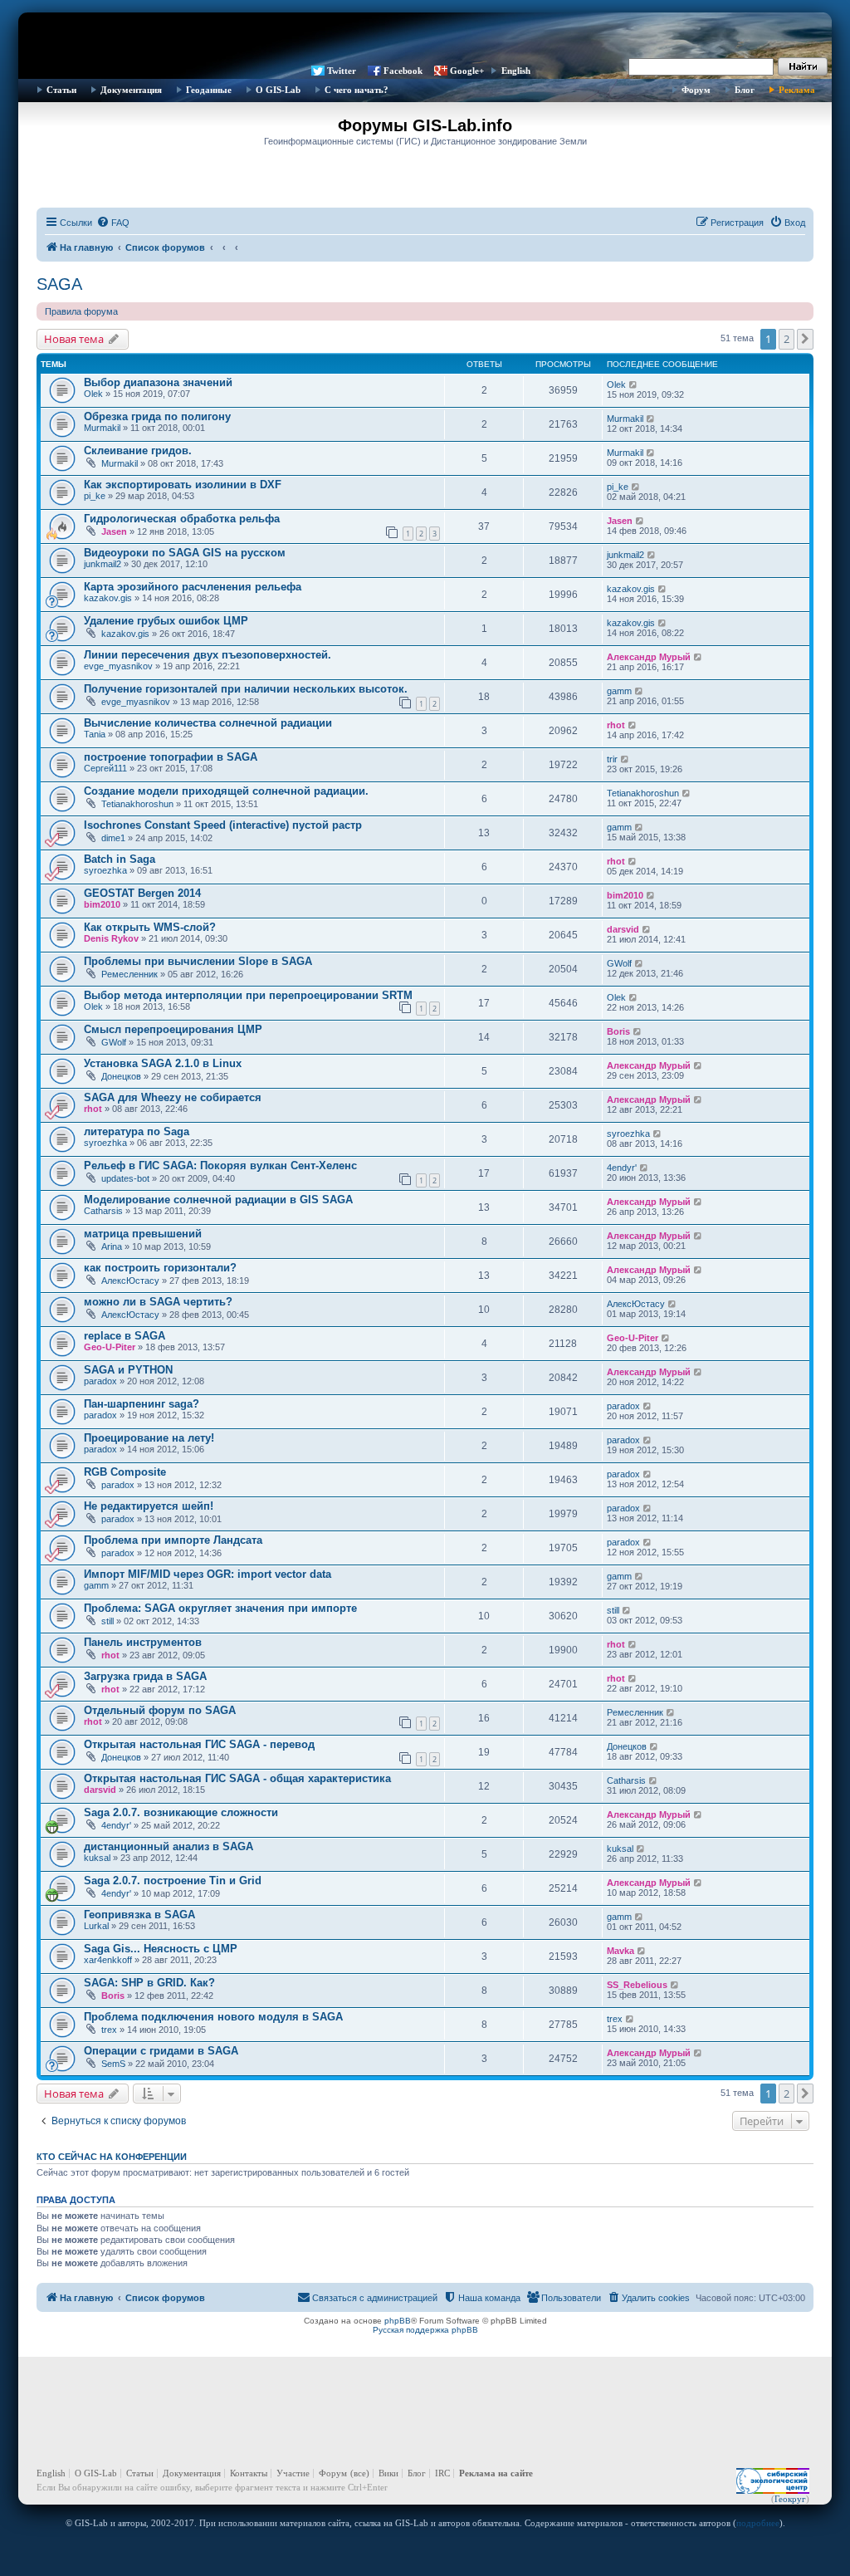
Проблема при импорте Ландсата (173, 1540)
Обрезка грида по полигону (157, 416)
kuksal (97, 1858)
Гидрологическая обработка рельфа (182, 519)
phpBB (398, 2321)
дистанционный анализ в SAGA (169, 1846)
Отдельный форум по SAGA (160, 1710)
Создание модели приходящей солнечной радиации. (226, 791)
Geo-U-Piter (110, 1347)
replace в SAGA (125, 1336)
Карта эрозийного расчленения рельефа (193, 587)
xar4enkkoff (108, 1960)
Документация (131, 90)
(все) (360, 2473)
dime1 (113, 838)
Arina (112, 1246)
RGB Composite (125, 1472)
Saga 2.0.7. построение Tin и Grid (173, 1881)
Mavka (620, 1951)
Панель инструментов (143, 1642)
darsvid (623, 929)
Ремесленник (129, 974)
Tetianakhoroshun (137, 804)
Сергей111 (105, 768)
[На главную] (425, 37)
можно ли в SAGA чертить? (158, 1302)
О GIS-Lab (278, 90)
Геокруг (790, 2499)
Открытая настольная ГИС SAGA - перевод (199, 1744)
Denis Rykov (111, 938)
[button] (805, 339)
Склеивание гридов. (138, 451)
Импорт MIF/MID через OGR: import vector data (208, 1574)
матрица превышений (143, 1234)
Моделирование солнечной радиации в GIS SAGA (218, 1200)
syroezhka (105, 870)
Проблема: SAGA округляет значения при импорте (220, 1608)
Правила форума (81, 311)
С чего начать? (357, 90)
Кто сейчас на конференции (112, 2157)
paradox (100, 1381)
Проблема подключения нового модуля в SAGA (213, 2017)
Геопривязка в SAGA (139, 1915)
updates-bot (125, 1178)
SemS (113, 2064)
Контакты (249, 2473)
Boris (618, 1031)
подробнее (758, 2523)
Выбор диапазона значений (158, 382)
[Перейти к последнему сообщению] (634, 384)
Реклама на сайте (496, 2473)
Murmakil (102, 428)
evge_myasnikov (118, 666)
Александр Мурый (649, 657)
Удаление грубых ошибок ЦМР (166, 621)
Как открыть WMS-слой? (150, 927)
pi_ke (95, 496)
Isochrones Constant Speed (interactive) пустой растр (223, 825)
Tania (95, 734)
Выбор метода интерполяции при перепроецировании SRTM (248, 995)
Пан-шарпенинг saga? (142, 1404)
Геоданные (209, 90)
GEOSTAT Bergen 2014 (142, 893)
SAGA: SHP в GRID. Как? (149, 1983)
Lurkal (96, 1926)
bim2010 (102, 904)
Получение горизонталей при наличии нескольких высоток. (246, 689)
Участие (293, 2473)
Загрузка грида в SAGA (145, 1676)
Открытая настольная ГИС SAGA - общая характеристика (237, 1778)
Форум (696, 90)
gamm (619, 691)
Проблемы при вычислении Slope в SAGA (198, 961)
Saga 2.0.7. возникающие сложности (181, 1812)
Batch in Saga (120, 859)
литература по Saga (137, 1131)
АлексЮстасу (130, 1281)
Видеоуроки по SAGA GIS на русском (185, 553)
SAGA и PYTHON (128, 1370)
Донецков (121, 1076)
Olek (93, 394)
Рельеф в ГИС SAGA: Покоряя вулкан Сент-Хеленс (220, 1166)
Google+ (467, 71)
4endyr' (622, 1168)
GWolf (619, 963)
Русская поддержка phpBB (425, 2330)
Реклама (797, 90)
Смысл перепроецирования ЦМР (173, 1029)
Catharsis (103, 1211)
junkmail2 (103, 564)
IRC (442, 2473)
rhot (616, 725)
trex (109, 2030)
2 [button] (786, 339)
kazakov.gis (108, 598)
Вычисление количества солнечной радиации (208, 723)
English (516, 71)
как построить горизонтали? (160, 1268)
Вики (388, 2473)
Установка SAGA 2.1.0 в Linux (163, 1063)
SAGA (59, 284)
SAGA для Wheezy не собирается (173, 1097)
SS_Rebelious (637, 1985)
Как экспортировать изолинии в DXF (183, 485)
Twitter (342, 71)
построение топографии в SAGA (171, 757)
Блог (745, 90)
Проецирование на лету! (149, 1438)
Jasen (114, 531)
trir (612, 759)
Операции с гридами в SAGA (161, 2051)
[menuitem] (113, 223)
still (107, 1621)
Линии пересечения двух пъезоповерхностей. (208, 655)
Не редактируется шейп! (149, 1506)
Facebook (403, 71)
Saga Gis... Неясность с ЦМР (161, 1949)
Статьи (61, 90)
